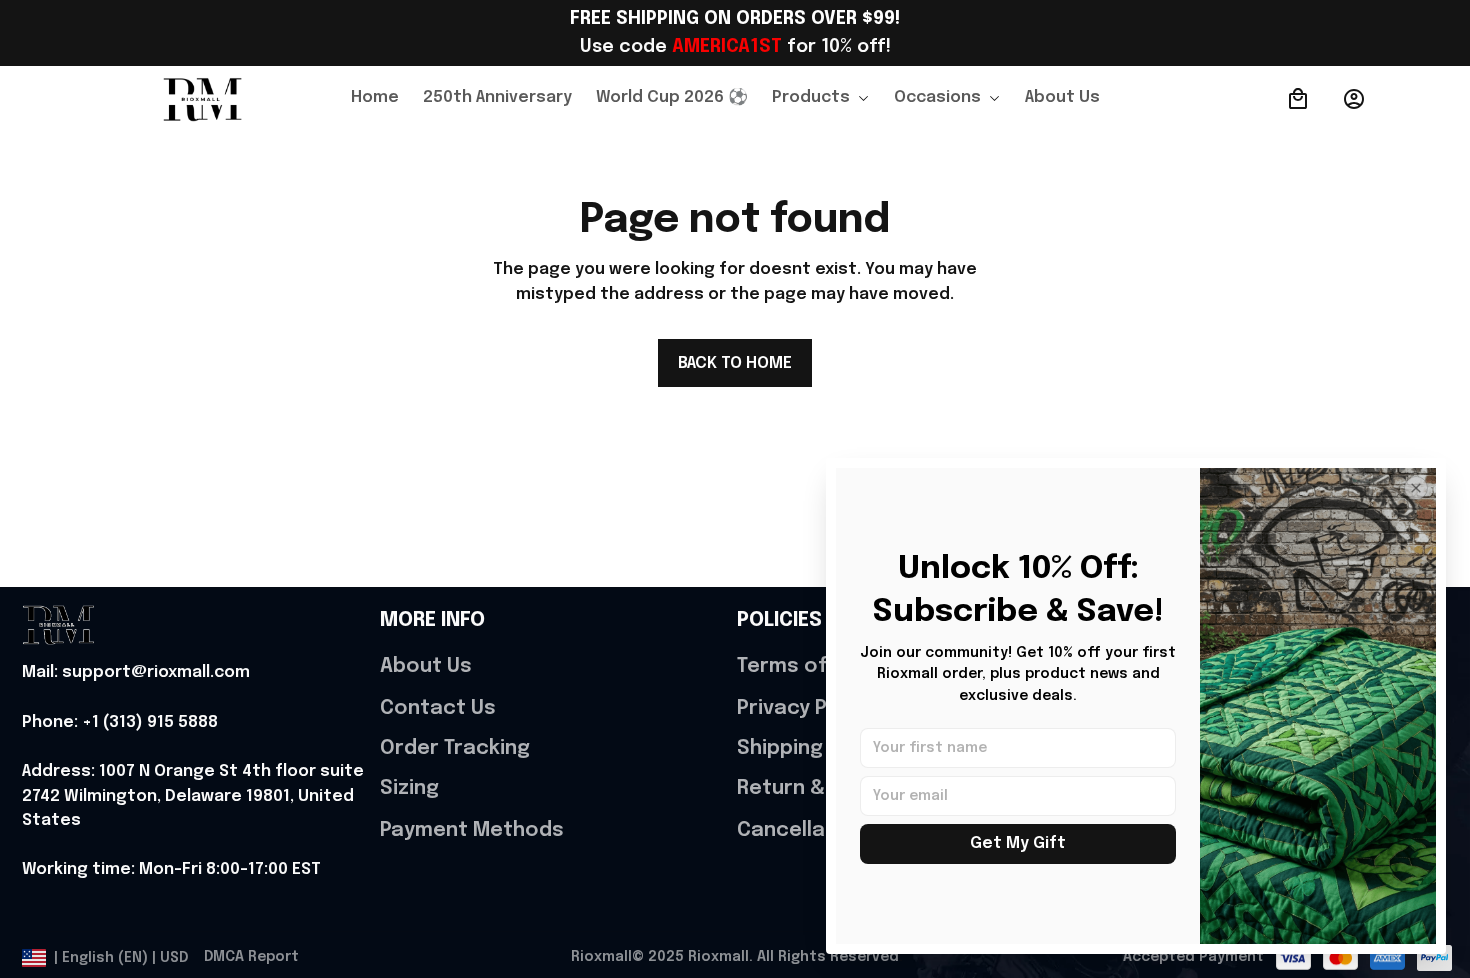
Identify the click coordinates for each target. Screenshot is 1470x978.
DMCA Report (251, 957)
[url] (136, 673)
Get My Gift (1018, 843)
